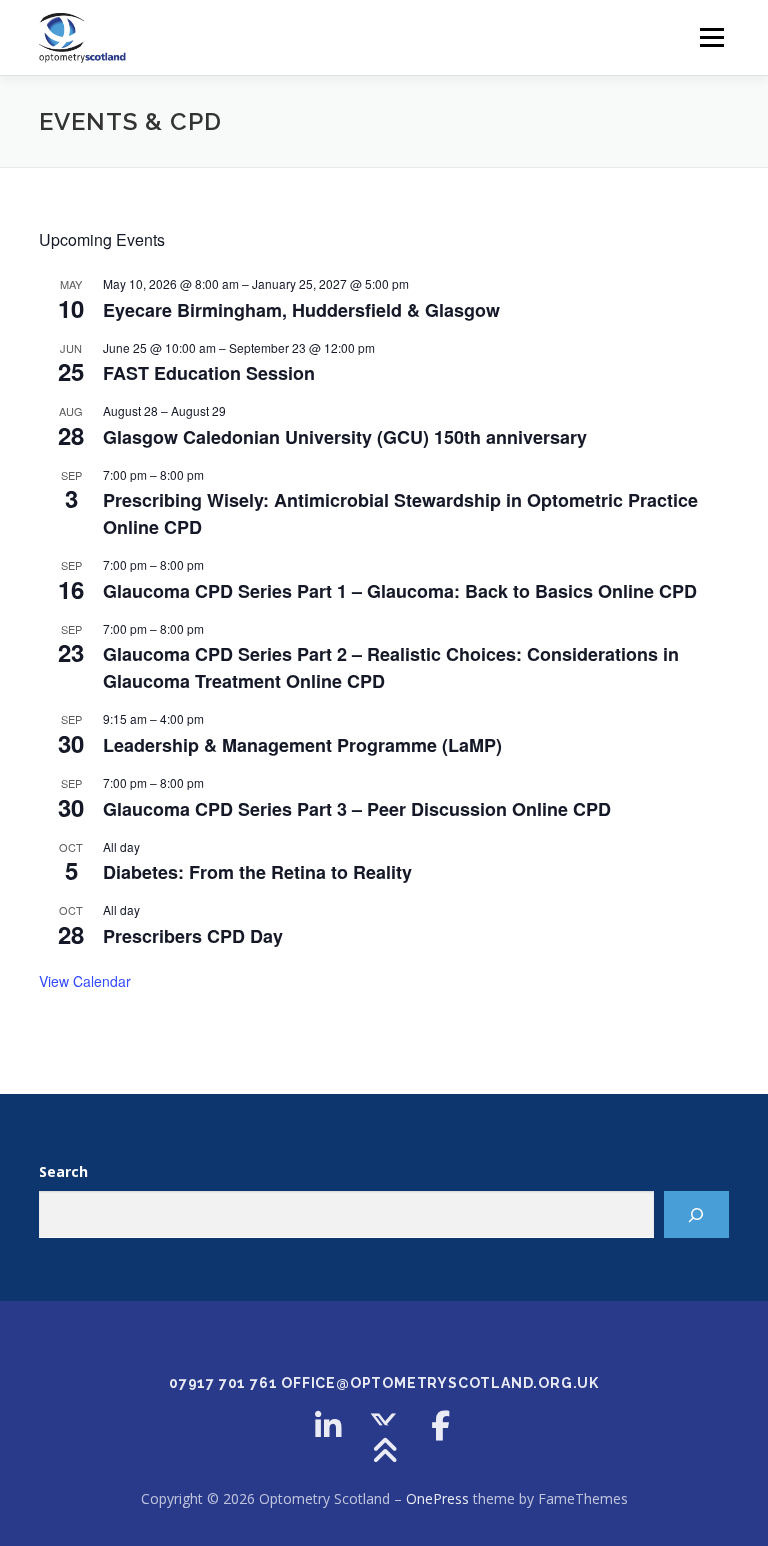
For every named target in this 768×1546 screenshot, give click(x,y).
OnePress (437, 1498)
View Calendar (85, 981)
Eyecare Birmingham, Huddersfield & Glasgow (301, 310)
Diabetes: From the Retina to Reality (257, 872)
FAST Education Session (209, 373)
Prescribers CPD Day (193, 936)
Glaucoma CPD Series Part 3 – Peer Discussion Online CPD (357, 809)
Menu (711, 37)
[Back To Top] (384, 1451)
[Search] (696, 1214)
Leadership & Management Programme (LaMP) (302, 745)
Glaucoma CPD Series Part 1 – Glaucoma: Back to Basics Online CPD (400, 591)
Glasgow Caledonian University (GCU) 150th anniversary (345, 437)
